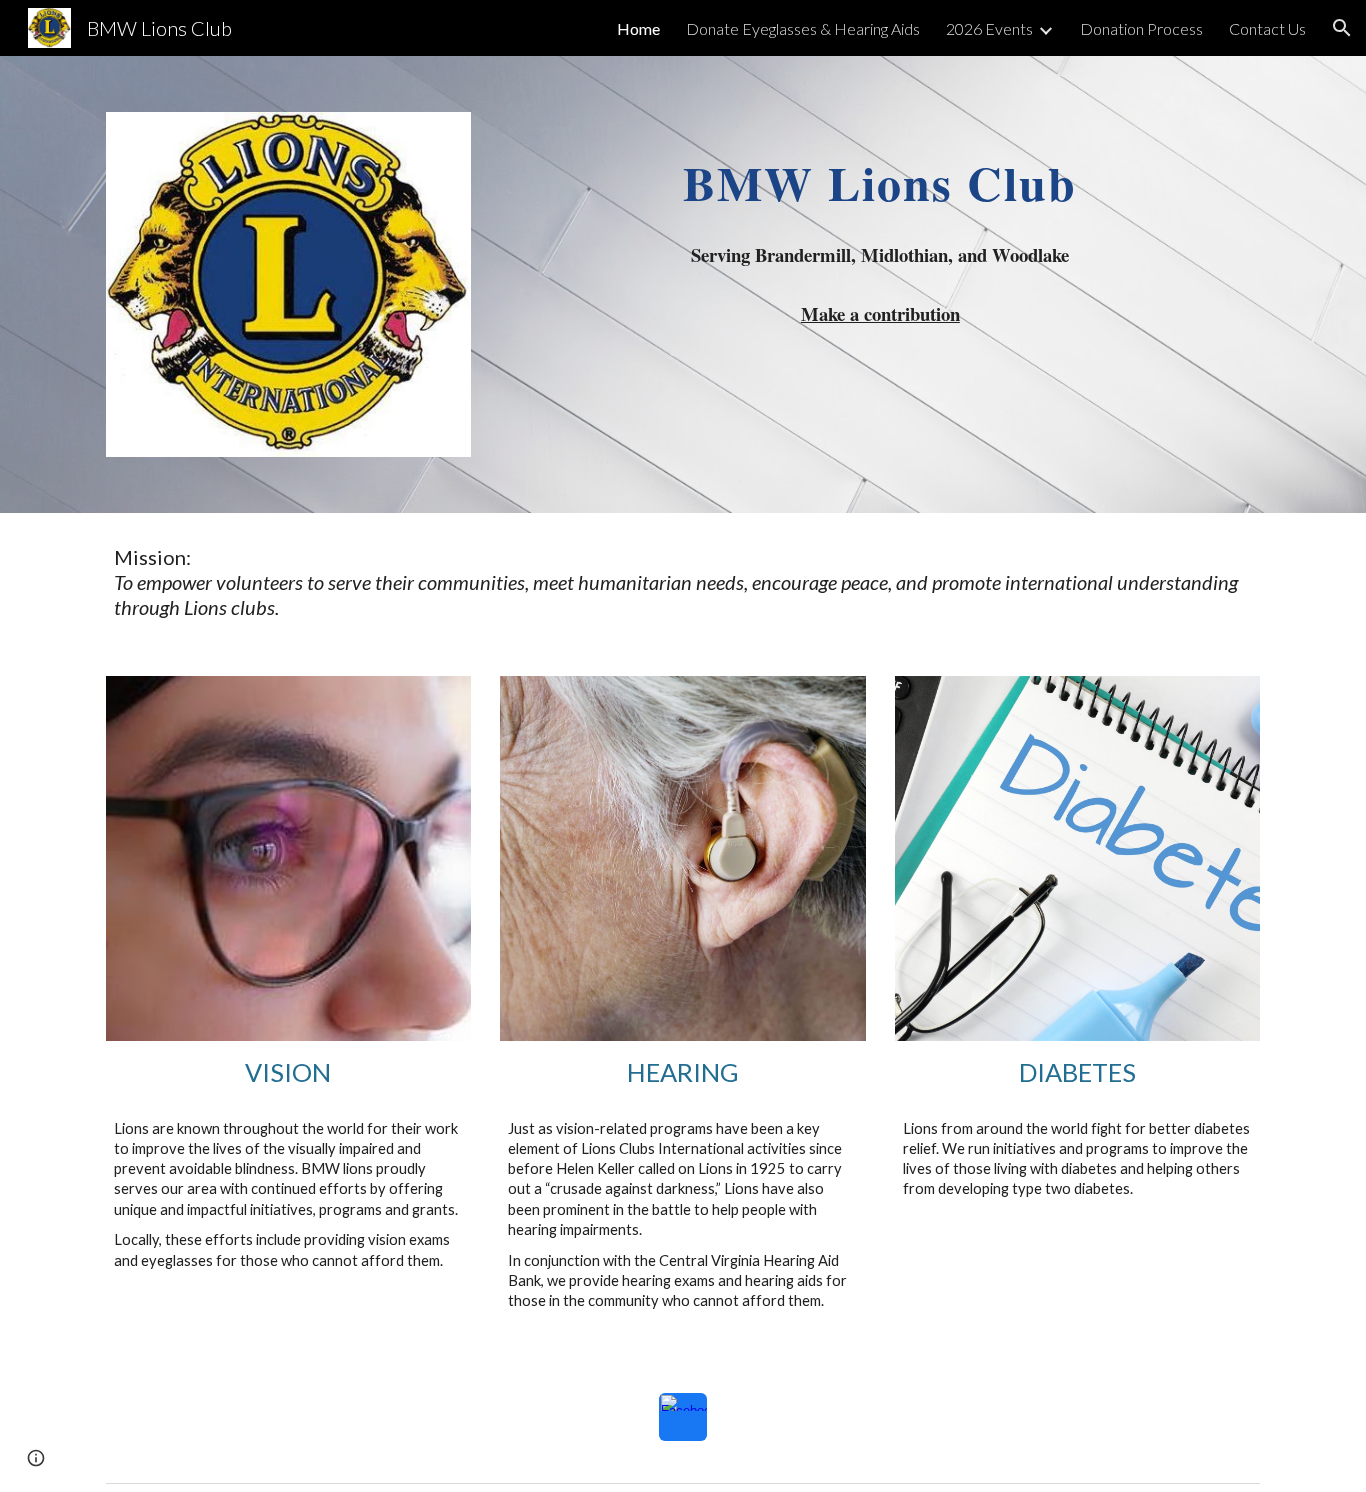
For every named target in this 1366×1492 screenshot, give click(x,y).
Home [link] (638, 28)
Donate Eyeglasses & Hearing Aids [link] (803, 28)
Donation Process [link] (1141, 28)
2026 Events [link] (989, 28)
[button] (1342, 28)
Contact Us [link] (1267, 28)
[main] (880, 168)
